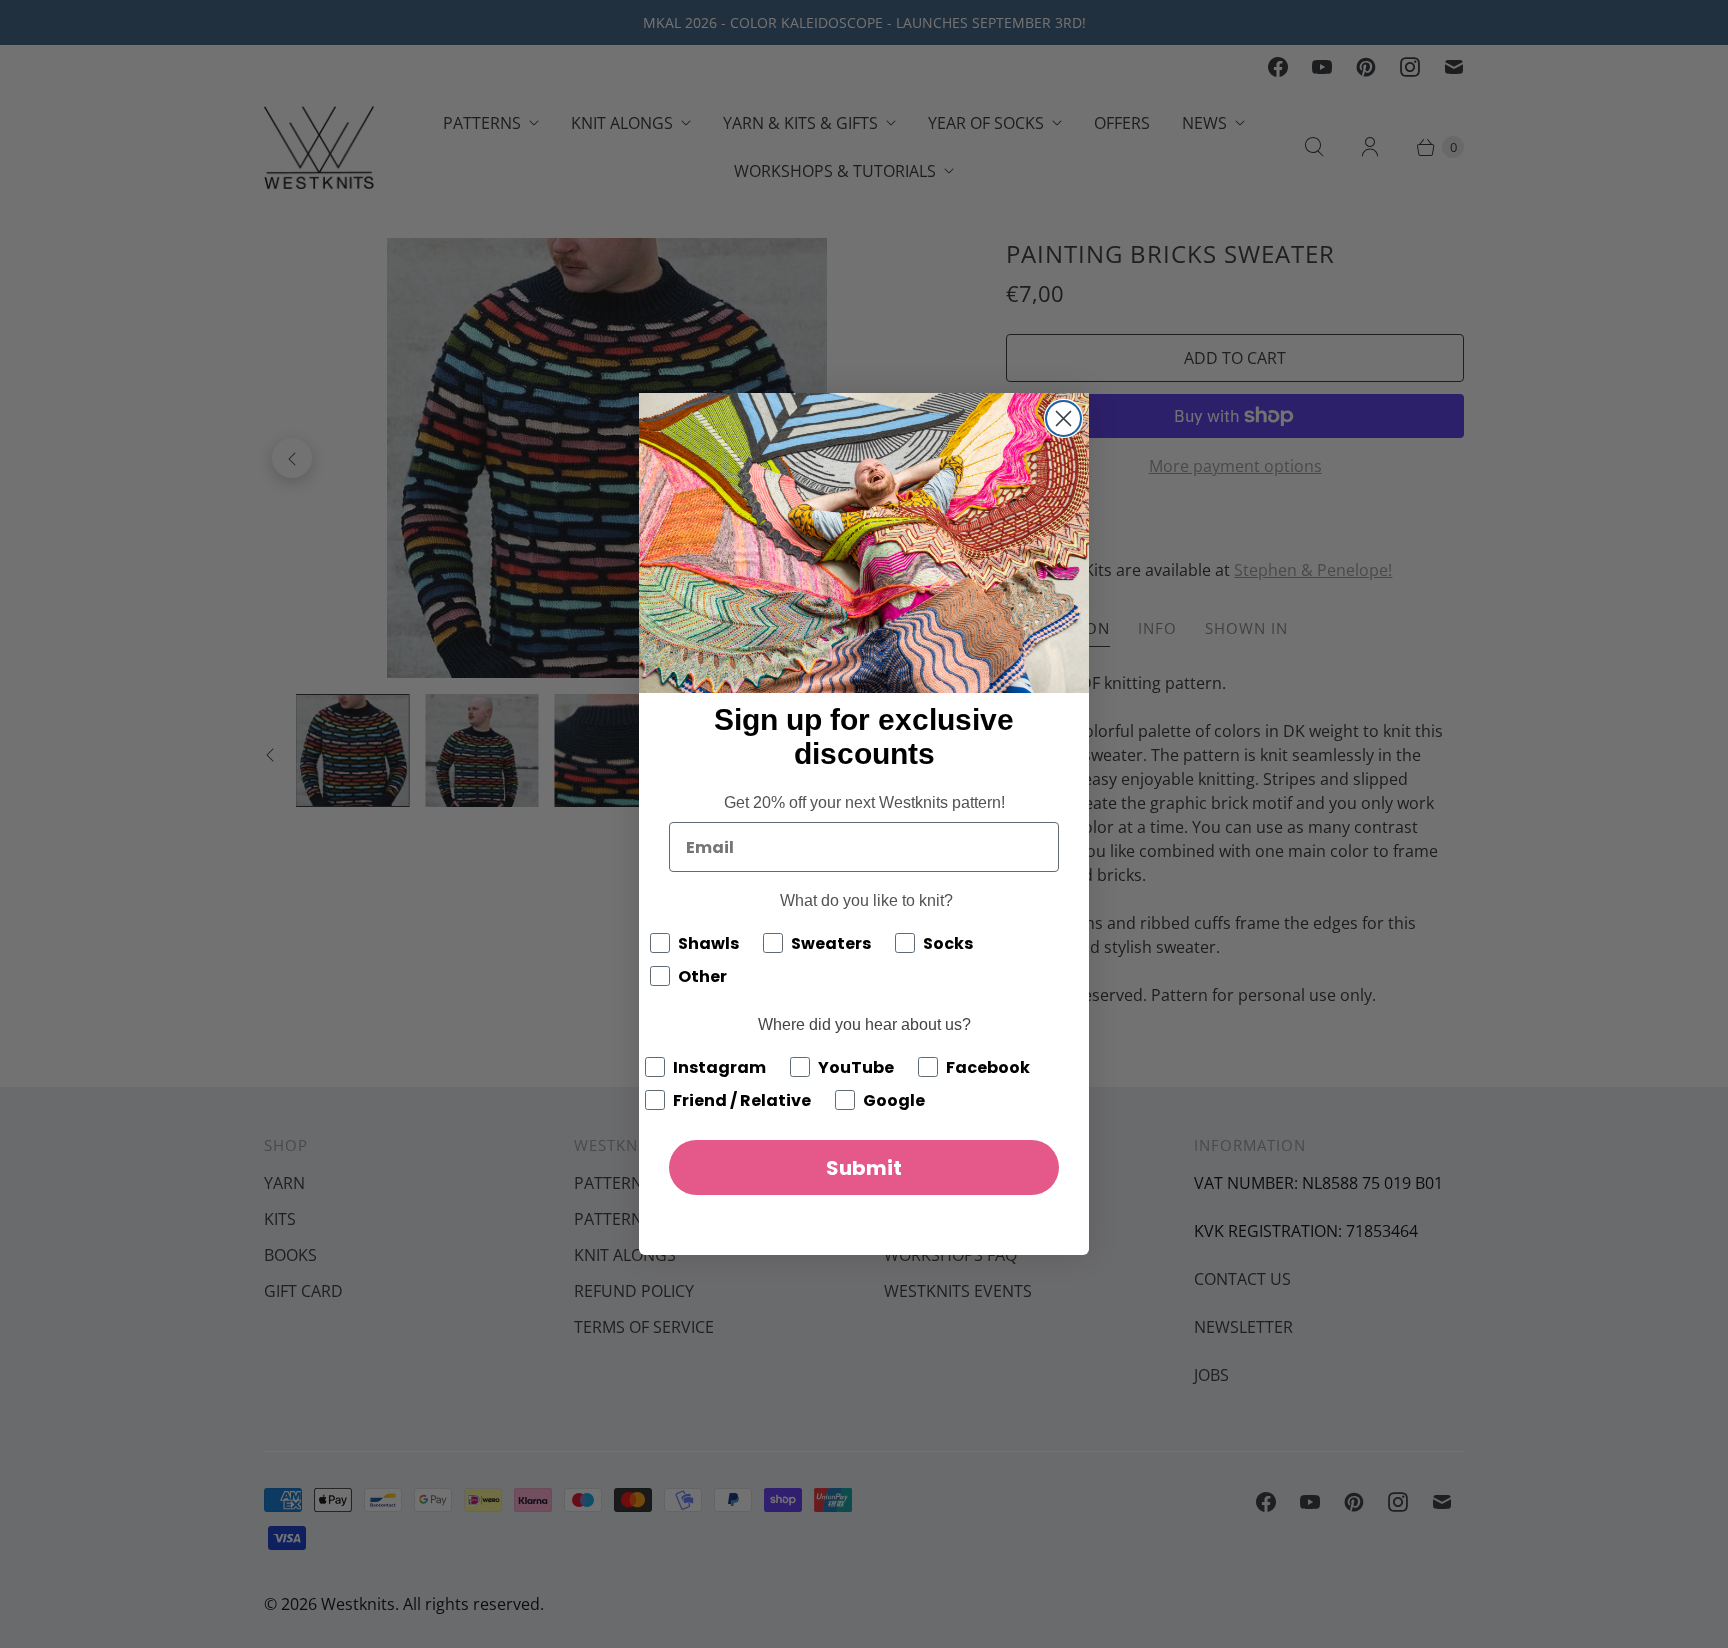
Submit (864, 1168)
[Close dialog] (1063, 418)
